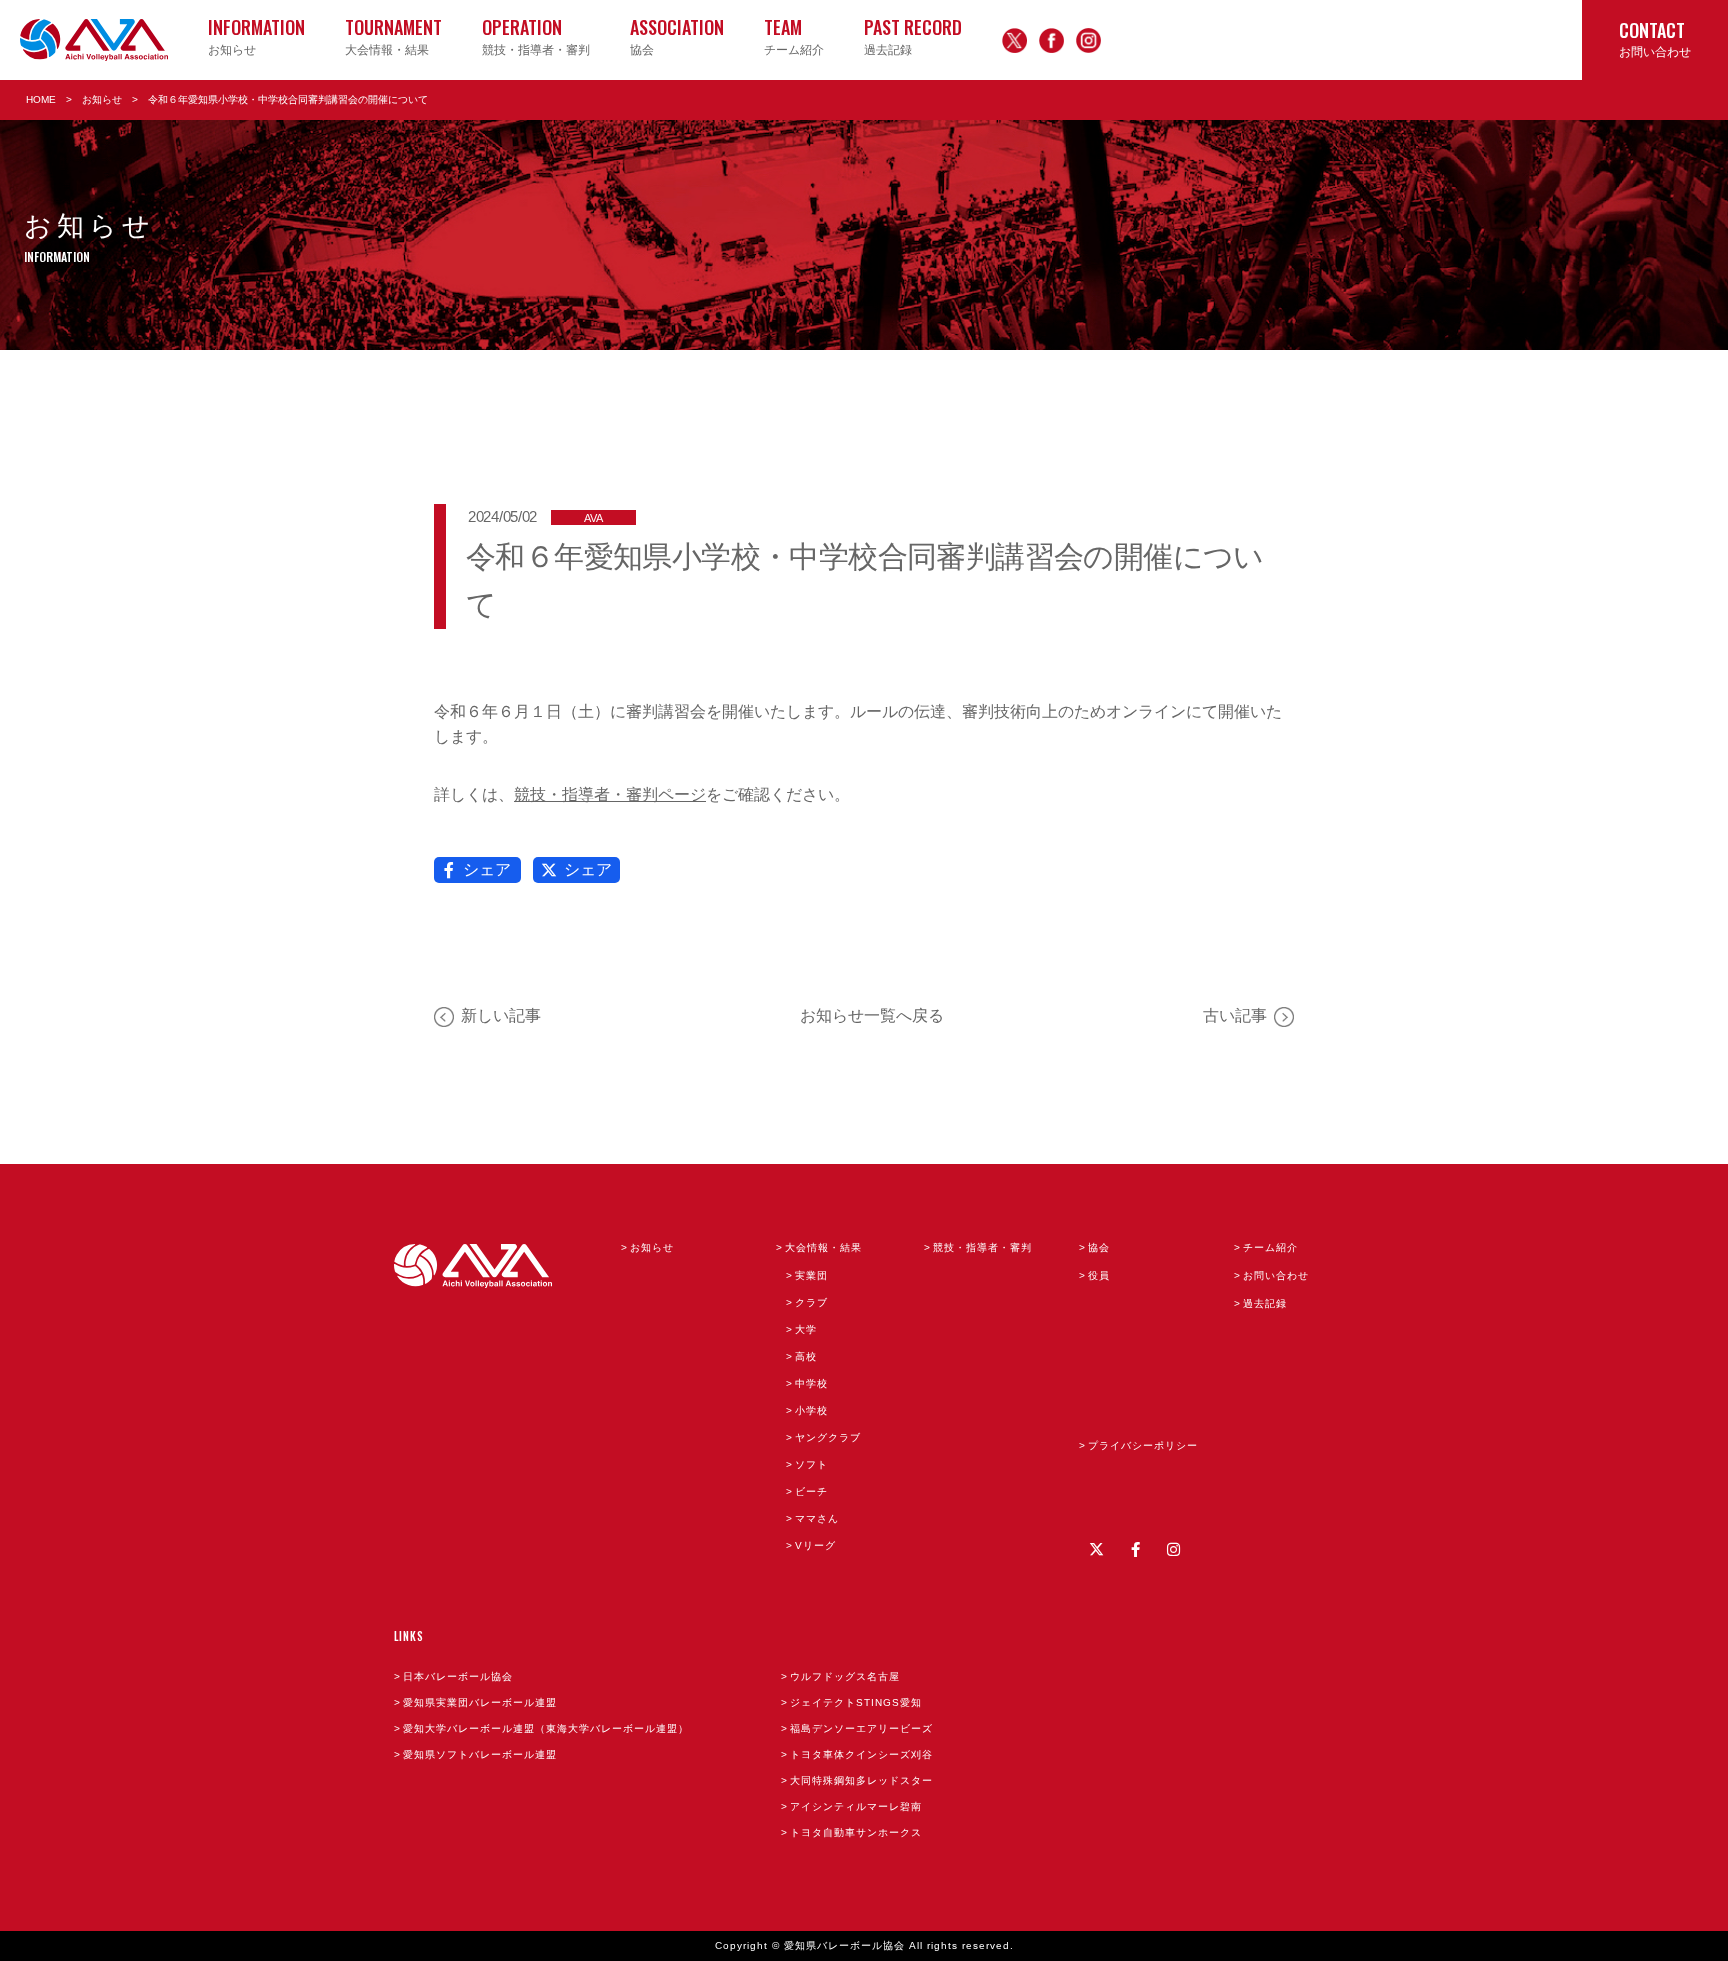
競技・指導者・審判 (982, 1247)
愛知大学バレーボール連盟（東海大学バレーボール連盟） (546, 1728)
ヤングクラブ (828, 1437)
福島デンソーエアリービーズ (861, 1728)
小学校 (811, 1410)
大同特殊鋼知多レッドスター (861, 1780)
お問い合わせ (1276, 1275)
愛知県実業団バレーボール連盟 (480, 1702)
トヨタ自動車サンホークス (856, 1832)
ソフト (811, 1464)
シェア (487, 869)
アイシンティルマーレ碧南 (856, 1806)
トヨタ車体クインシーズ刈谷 (861, 1754)
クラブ (811, 1302)
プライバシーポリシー (1143, 1445)
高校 (806, 1356)
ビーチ (811, 1491)
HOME (41, 99)
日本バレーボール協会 (458, 1676)
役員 (1099, 1275)
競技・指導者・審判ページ (610, 794)
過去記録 (1265, 1303)
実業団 (811, 1275)
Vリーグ (815, 1545)
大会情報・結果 (823, 1247)
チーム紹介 (1270, 1247)
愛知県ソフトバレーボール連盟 (480, 1754)
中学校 (811, 1383)
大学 (806, 1329)
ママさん (817, 1518)
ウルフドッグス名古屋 (845, 1676)
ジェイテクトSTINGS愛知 (856, 1702)
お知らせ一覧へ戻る (872, 1015)
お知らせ (102, 99)
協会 (1099, 1247)
